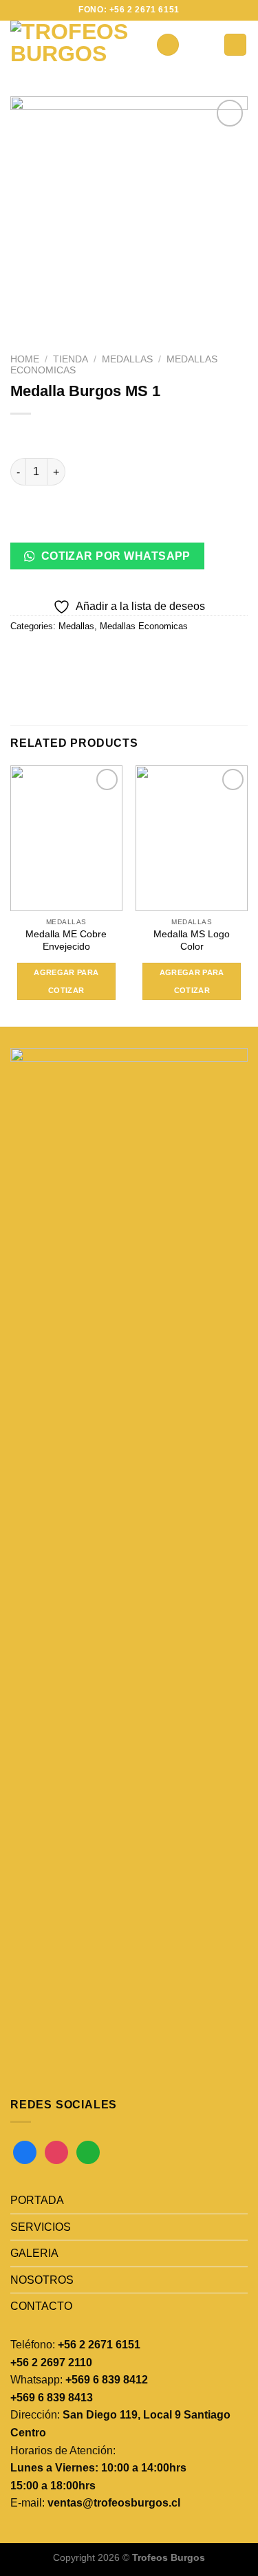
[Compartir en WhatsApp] (23, 657)
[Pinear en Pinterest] (122, 657)
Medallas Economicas (144, 626)
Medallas (127, 359)
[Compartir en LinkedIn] (147, 657)
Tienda (71, 359)
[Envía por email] (97, 657)
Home (25, 359)
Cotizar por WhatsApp (114, 556)
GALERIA (34, 2253)
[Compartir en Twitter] (73, 657)
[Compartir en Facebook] (48, 657)
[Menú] (168, 45)
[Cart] (235, 45)
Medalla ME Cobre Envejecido (66, 940)
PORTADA (37, 2200)
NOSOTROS (42, 2280)
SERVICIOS (41, 2227)
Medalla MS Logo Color (192, 940)
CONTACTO (41, 2306)
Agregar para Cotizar (66, 981)
